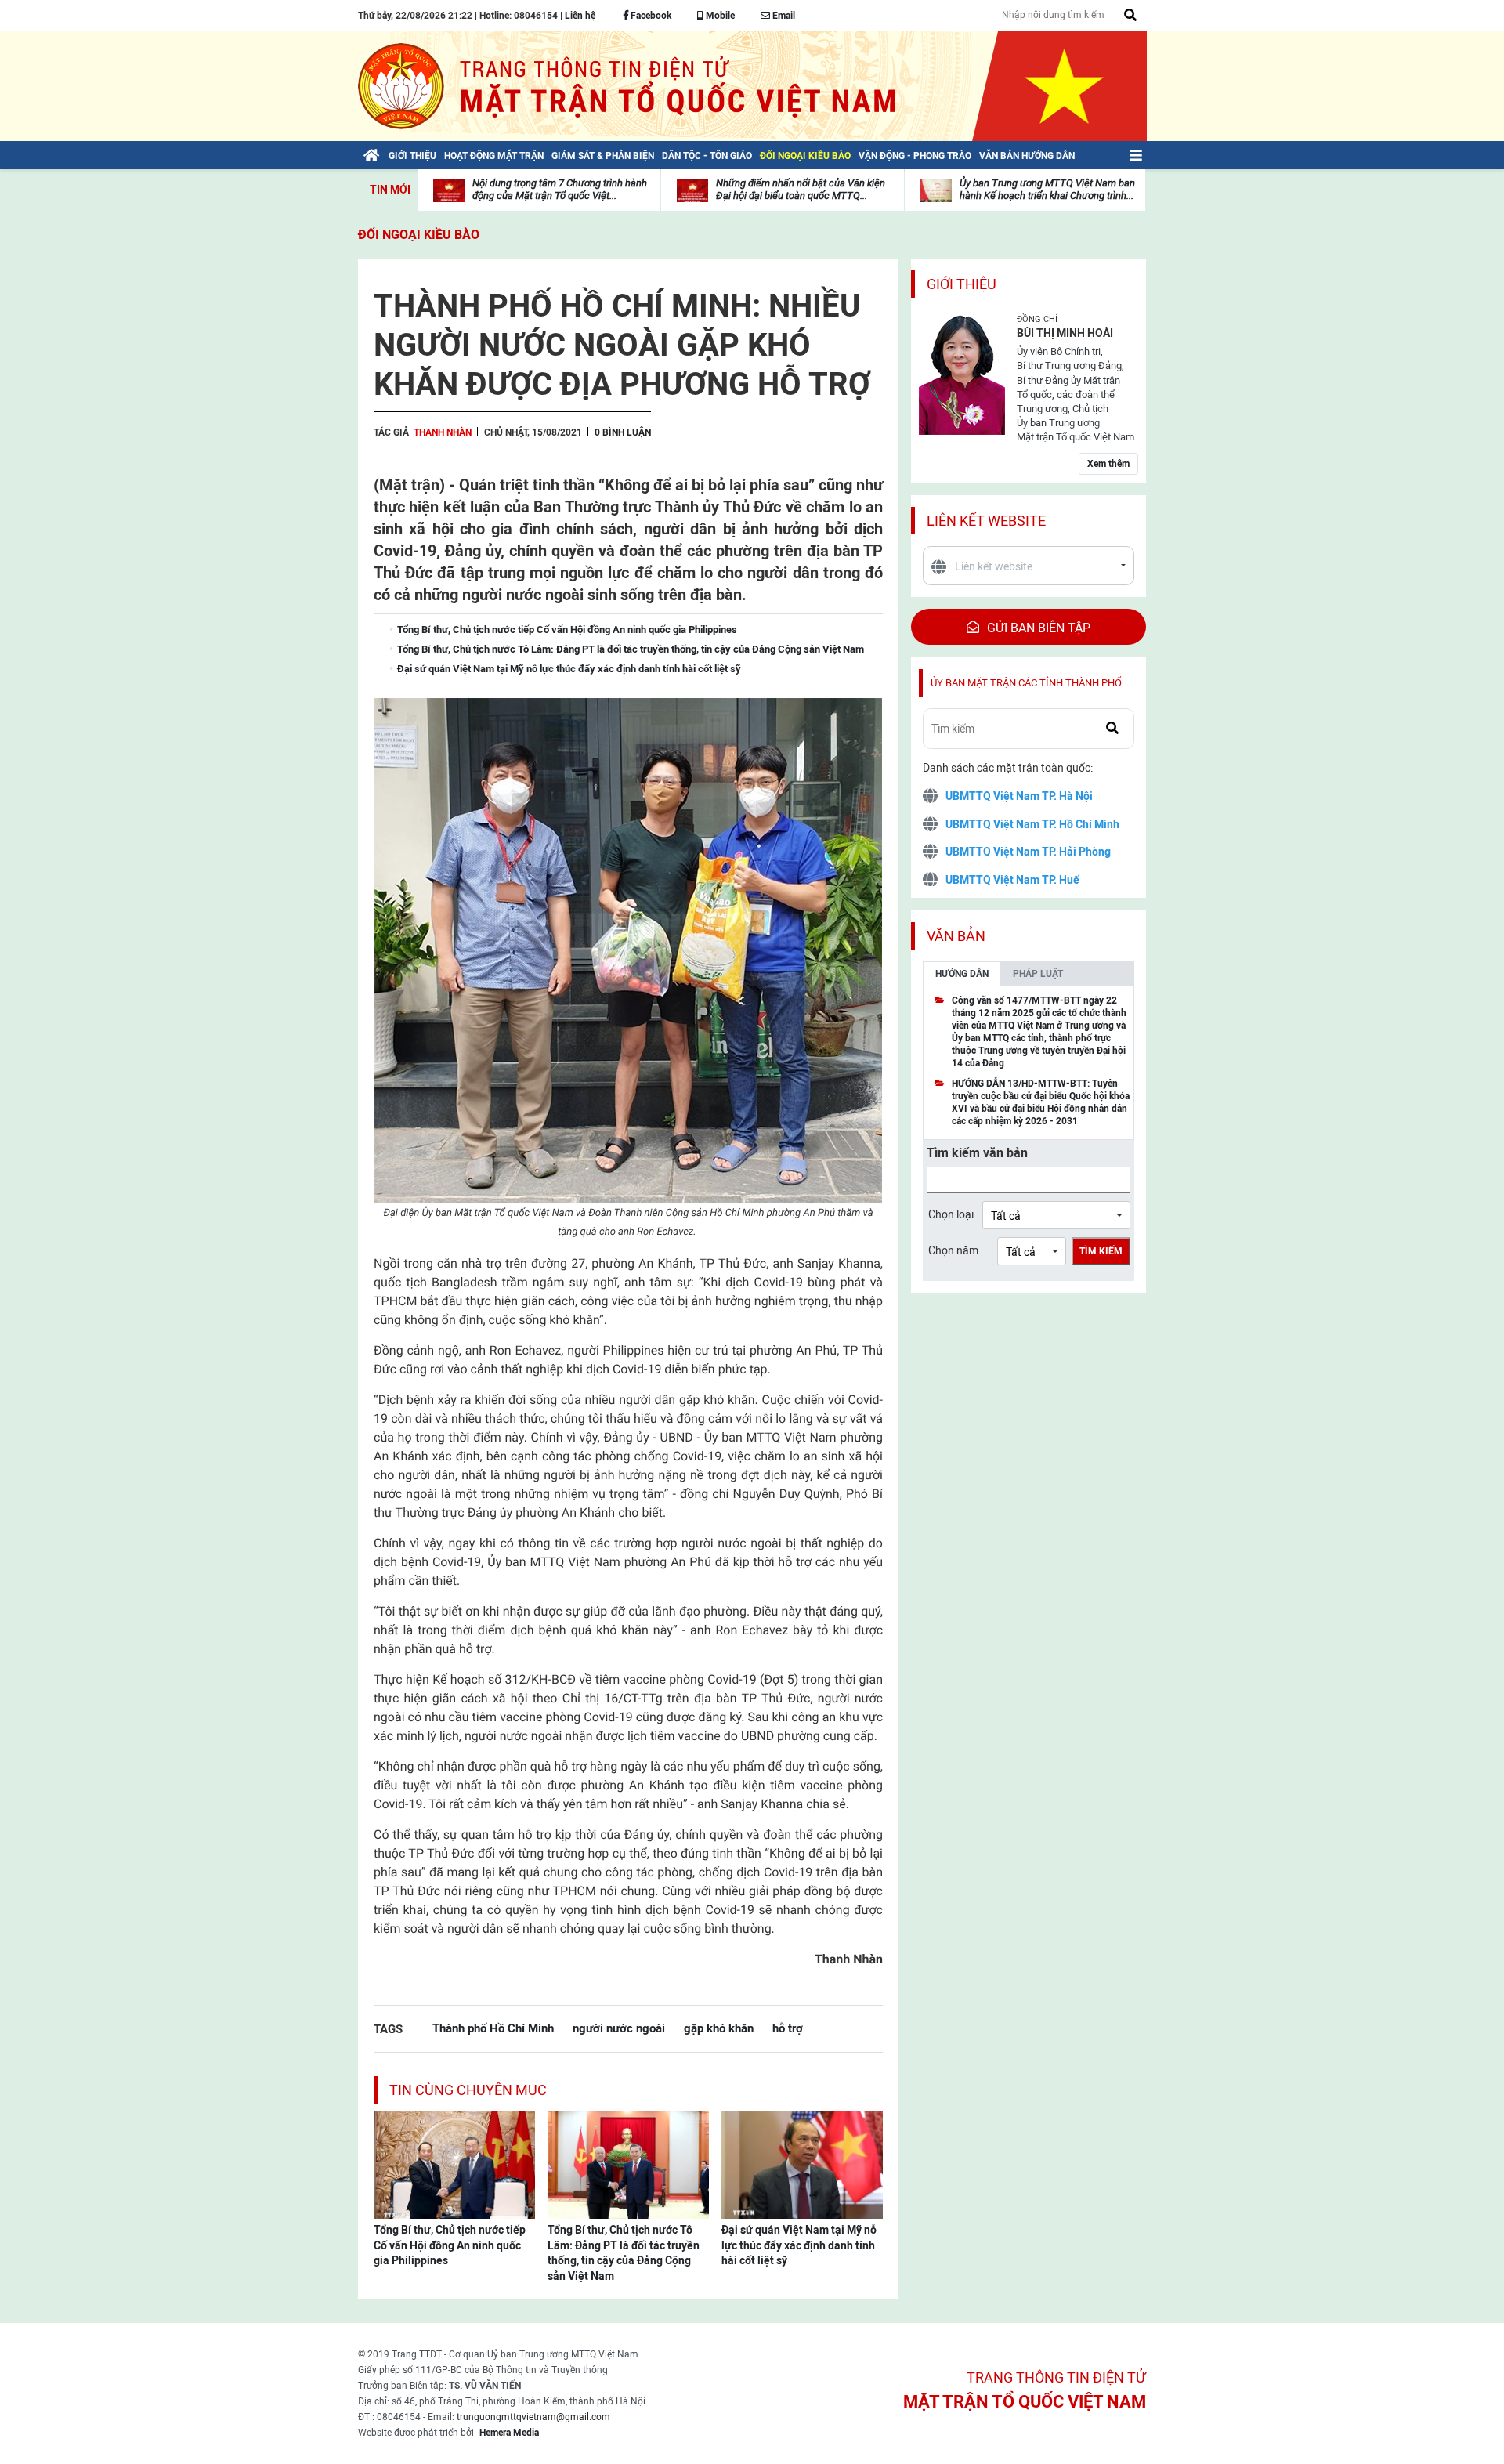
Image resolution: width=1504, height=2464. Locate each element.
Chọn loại (951, 1214)
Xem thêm (1108, 464)
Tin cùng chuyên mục (468, 2090)
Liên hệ (580, 16)
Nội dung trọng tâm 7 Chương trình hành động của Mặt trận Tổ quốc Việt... (560, 189)
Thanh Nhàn (443, 432)
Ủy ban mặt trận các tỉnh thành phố (1026, 683)
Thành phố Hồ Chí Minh (493, 2028)
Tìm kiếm (1101, 1251)
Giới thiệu (962, 284)
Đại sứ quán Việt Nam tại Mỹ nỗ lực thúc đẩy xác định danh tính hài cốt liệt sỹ (799, 2245)
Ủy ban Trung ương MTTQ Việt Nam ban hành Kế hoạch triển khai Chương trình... (1047, 189)
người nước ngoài (619, 2028)
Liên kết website (986, 521)
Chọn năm (953, 1250)
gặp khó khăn (719, 2028)
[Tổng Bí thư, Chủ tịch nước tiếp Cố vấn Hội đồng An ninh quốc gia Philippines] (454, 2164)
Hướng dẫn (962, 974)
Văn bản (956, 936)
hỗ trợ (788, 2028)
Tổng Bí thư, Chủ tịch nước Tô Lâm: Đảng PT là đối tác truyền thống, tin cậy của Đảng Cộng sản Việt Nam (624, 2253)
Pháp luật (1038, 974)
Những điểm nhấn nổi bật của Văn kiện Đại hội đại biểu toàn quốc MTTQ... (801, 189)
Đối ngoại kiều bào (419, 235)
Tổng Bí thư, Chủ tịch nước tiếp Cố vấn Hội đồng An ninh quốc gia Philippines (450, 2245)
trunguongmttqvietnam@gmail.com (533, 2417)
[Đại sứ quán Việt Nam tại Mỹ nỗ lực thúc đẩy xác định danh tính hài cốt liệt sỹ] (802, 2164)
